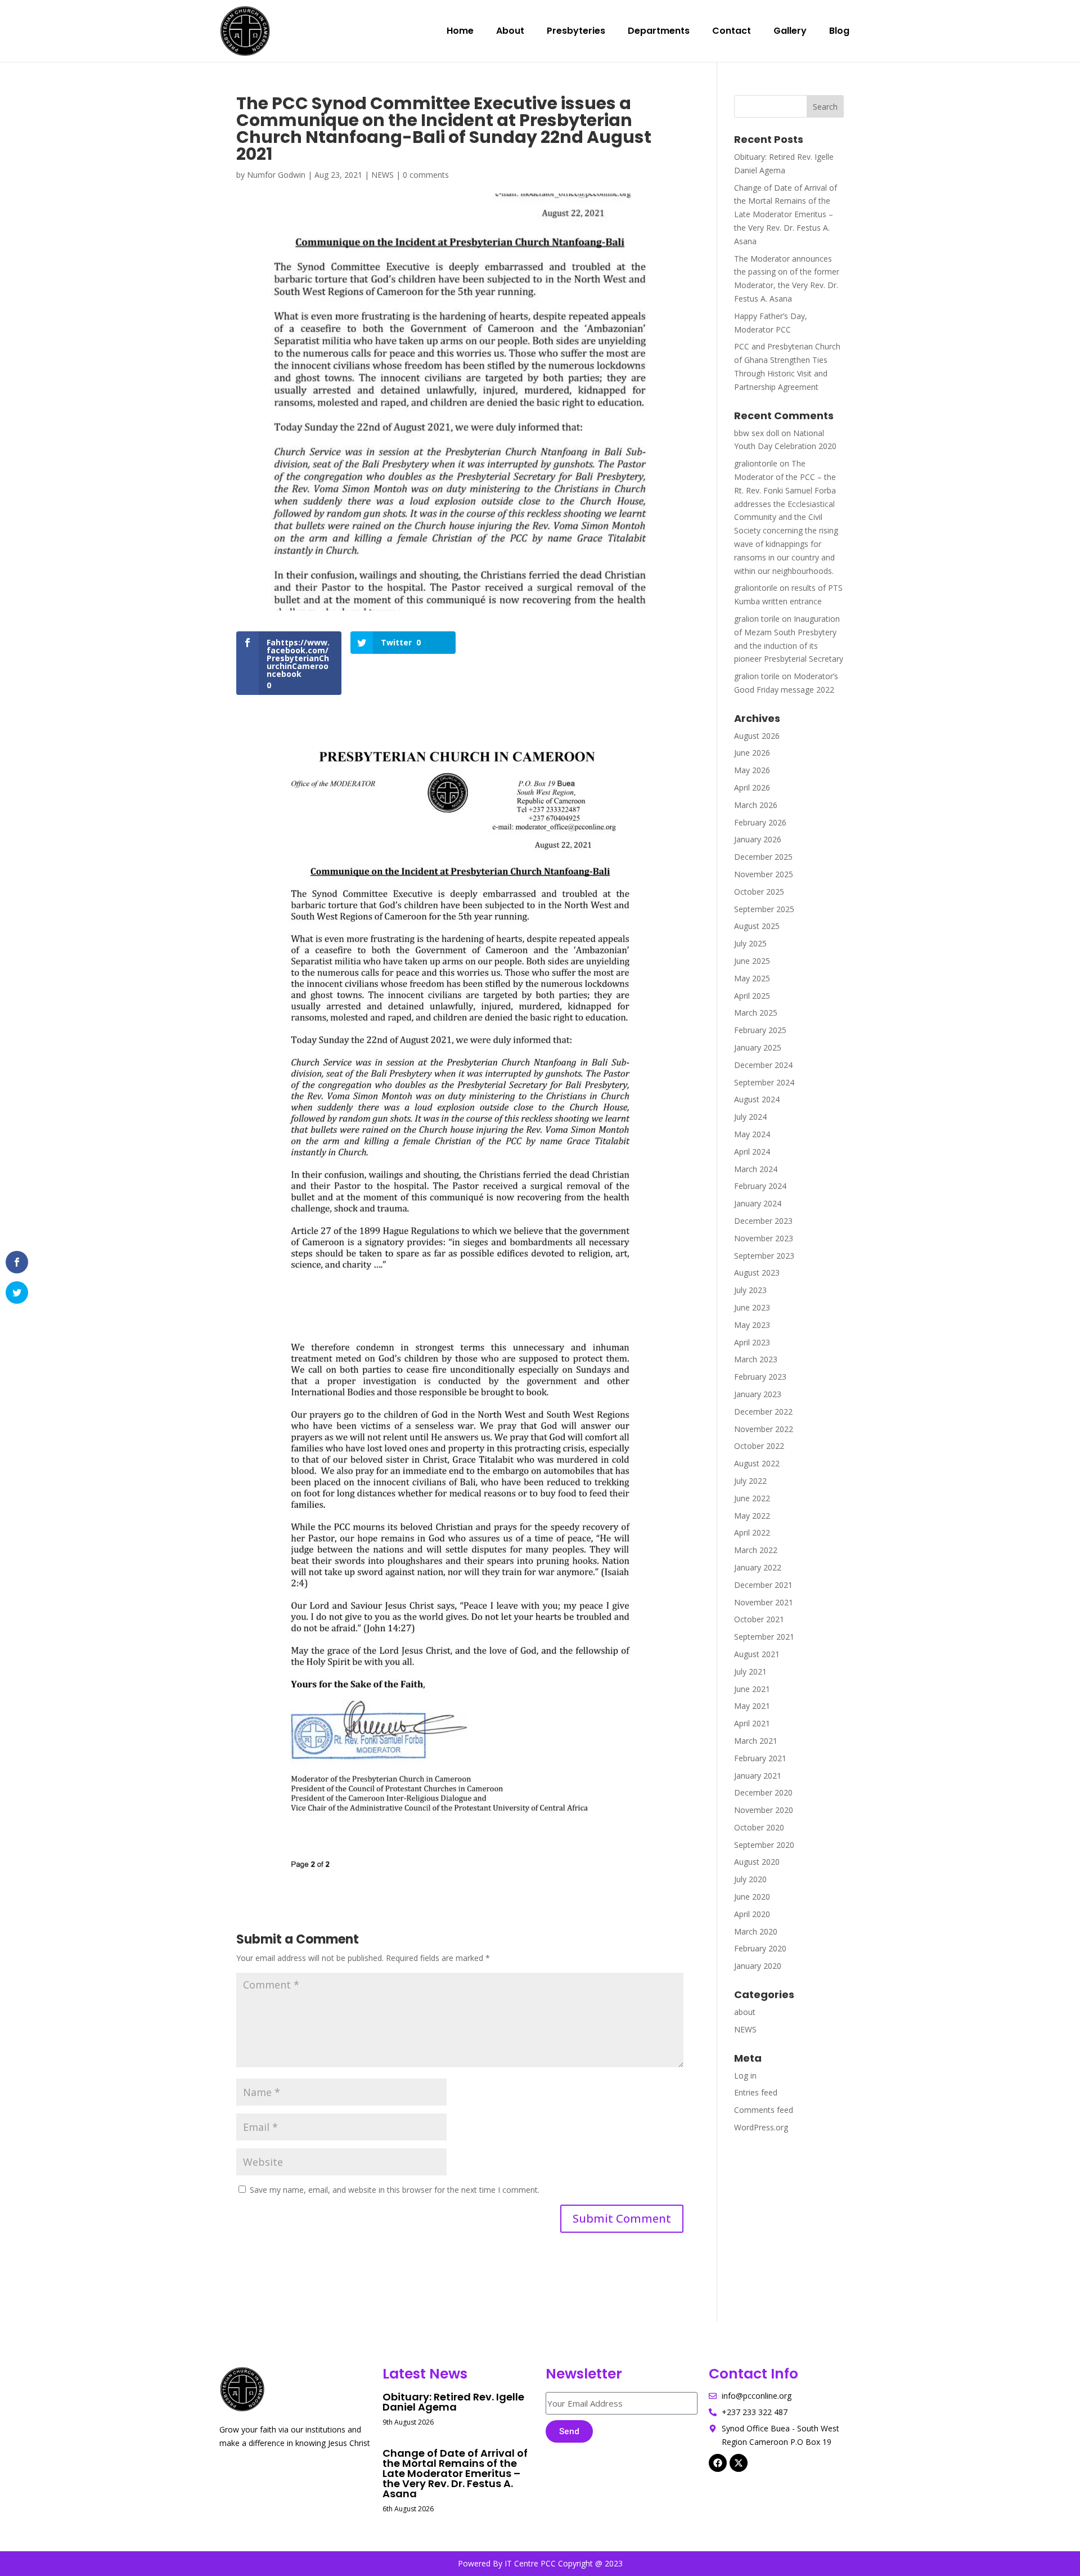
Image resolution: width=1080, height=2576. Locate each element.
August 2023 (757, 1273)
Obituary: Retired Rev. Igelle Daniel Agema (453, 2402)
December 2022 (763, 1412)
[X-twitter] (739, 2463)
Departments (659, 31)
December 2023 (763, 1221)
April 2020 (752, 1914)
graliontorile (756, 463)
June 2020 (752, 1897)
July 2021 (750, 1671)
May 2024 (752, 1134)
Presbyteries (576, 31)
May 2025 (752, 978)
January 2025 (758, 1047)
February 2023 (760, 1377)
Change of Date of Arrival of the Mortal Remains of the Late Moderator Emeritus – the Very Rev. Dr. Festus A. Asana (786, 214)
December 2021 (763, 1585)
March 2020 (756, 1931)
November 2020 (764, 1810)
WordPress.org (761, 2127)
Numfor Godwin (276, 175)
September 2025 (764, 909)
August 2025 (757, 926)
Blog (839, 31)
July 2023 (750, 1290)
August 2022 (757, 1463)
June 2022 (752, 1498)
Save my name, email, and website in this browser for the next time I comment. (395, 2190)
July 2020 (750, 1879)
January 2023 (758, 1394)
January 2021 (758, 1776)
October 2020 (759, 1827)
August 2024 (757, 1099)
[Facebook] (718, 2463)
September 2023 (764, 1256)
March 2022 (756, 1550)
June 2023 (752, 1307)
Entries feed (756, 2092)
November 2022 (764, 1429)
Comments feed (764, 2110)
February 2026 (760, 822)
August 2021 (757, 1654)
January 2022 (758, 1567)
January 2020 (758, 1966)
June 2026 (752, 753)
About (510, 31)
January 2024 (758, 1203)
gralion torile (757, 619)
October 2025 (759, 892)
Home (460, 31)
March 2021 (756, 1741)
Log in (745, 2075)
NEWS (382, 175)
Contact (732, 31)
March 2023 (756, 1359)
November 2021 (764, 1602)
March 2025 (756, 1013)
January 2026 (758, 839)
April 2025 (752, 996)
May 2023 (752, 1325)
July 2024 (750, 1117)
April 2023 (752, 1342)
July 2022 (750, 1481)
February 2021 (760, 1758)
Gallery (790, 31)
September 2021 (764, 1637)
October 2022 (759, 1446)
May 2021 (752, 1706)
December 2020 (763, 1792)
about (745, 2012)
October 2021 (759, 1619)
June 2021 (752, 1689)
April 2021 (752, 1723)
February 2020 (760, 1948)
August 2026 (757, 736)
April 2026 (752, 787)
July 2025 (750, 943)
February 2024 (760, 1186)
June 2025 (752, 961)
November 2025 (764, 874)
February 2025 (760, 1030)
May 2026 (752, 770)
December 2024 (763, 1065)
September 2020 (764, 1845)
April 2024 (752, 1152)
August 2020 (757, 1862)
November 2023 (764, 1238)
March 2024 (756, 1169)
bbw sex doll (757, 433)
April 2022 (752, 1532)
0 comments (426, 175)
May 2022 (752, 1516)
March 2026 (756, 805)
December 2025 (763, 857)
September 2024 (764, 1082)
